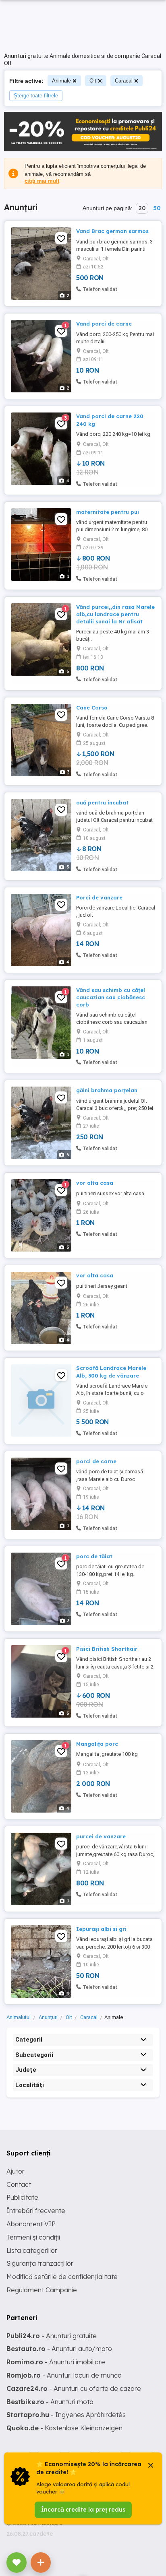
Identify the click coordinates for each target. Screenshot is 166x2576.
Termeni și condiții (33, 2237)
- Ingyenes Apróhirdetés (66, 2415)
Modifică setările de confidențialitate (62, 2277)
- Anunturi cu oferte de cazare (74, 2388)
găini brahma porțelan (107, 1090)
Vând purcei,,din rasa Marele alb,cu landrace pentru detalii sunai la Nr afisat (115, 614)
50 (157, 208)
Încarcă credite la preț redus (83, 2510)
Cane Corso (92, 707)
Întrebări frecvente (36, 2211)
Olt (93, 81)
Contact (19, 2184)
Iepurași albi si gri (101, 1929)
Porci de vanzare (99, 897)
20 (142, 208)
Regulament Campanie (42, 2290)
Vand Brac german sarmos (112, 231)
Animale (61, 81)
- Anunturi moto (50, 2402)
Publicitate (22, 2197)
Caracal (124, 81)
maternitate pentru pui (108, 512)
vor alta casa (95, 1183)
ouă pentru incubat (102, 802)
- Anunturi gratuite (52, 2336)
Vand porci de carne (104, 324)
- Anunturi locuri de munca (64, 2375)
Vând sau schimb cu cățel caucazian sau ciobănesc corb (111, 997)
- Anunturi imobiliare (56, 2362)
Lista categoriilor (32, 2250)
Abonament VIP (31, 2224)
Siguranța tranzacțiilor (40, 2263)
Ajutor (16, 2171)
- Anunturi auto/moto (59, 2349)
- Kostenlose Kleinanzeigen (64, 2428)
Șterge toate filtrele (36, 96)
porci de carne (96, 1461)
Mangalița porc (97, 1744)
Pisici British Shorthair (107, 1649)
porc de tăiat (94, 1556)
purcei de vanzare (101, 1836)
